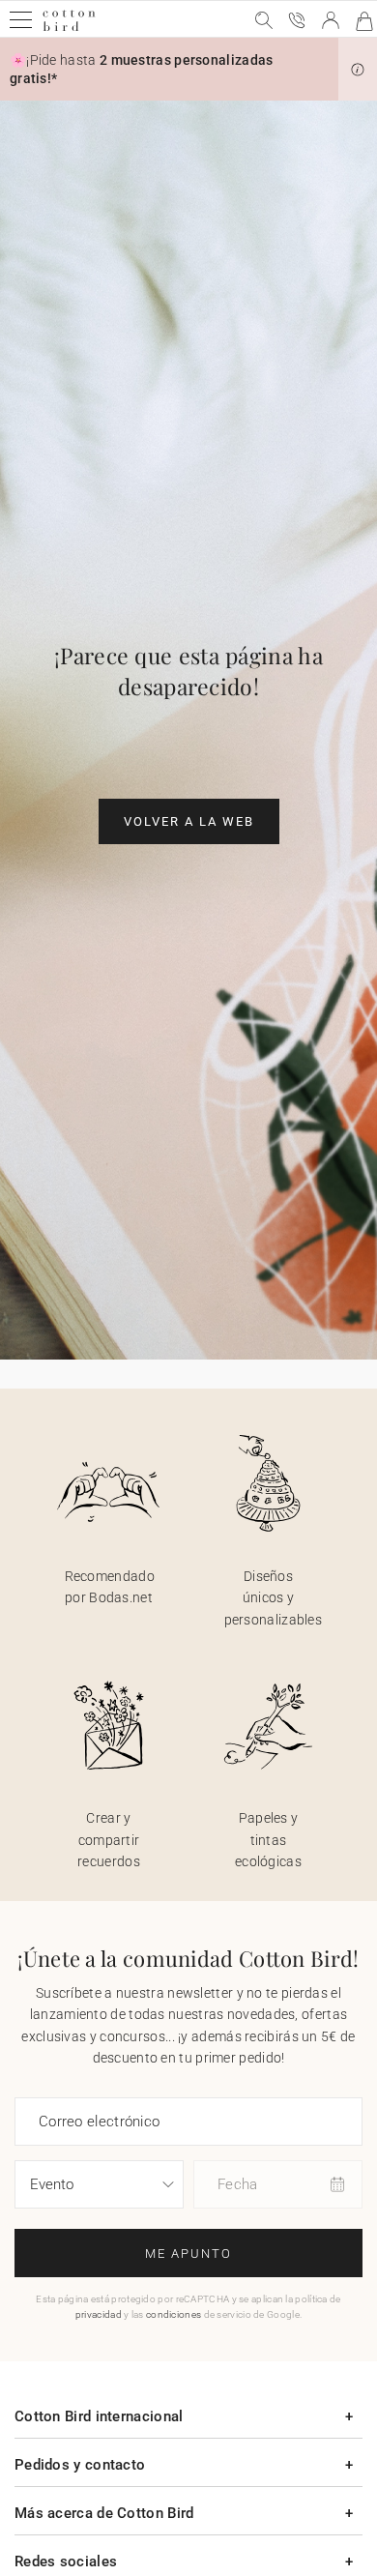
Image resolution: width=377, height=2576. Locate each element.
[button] (358, 70)
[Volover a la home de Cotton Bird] (69, 29)
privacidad (99, 2314)
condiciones (174, 2314)
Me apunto (188, 2254)
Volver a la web (189, 821)
